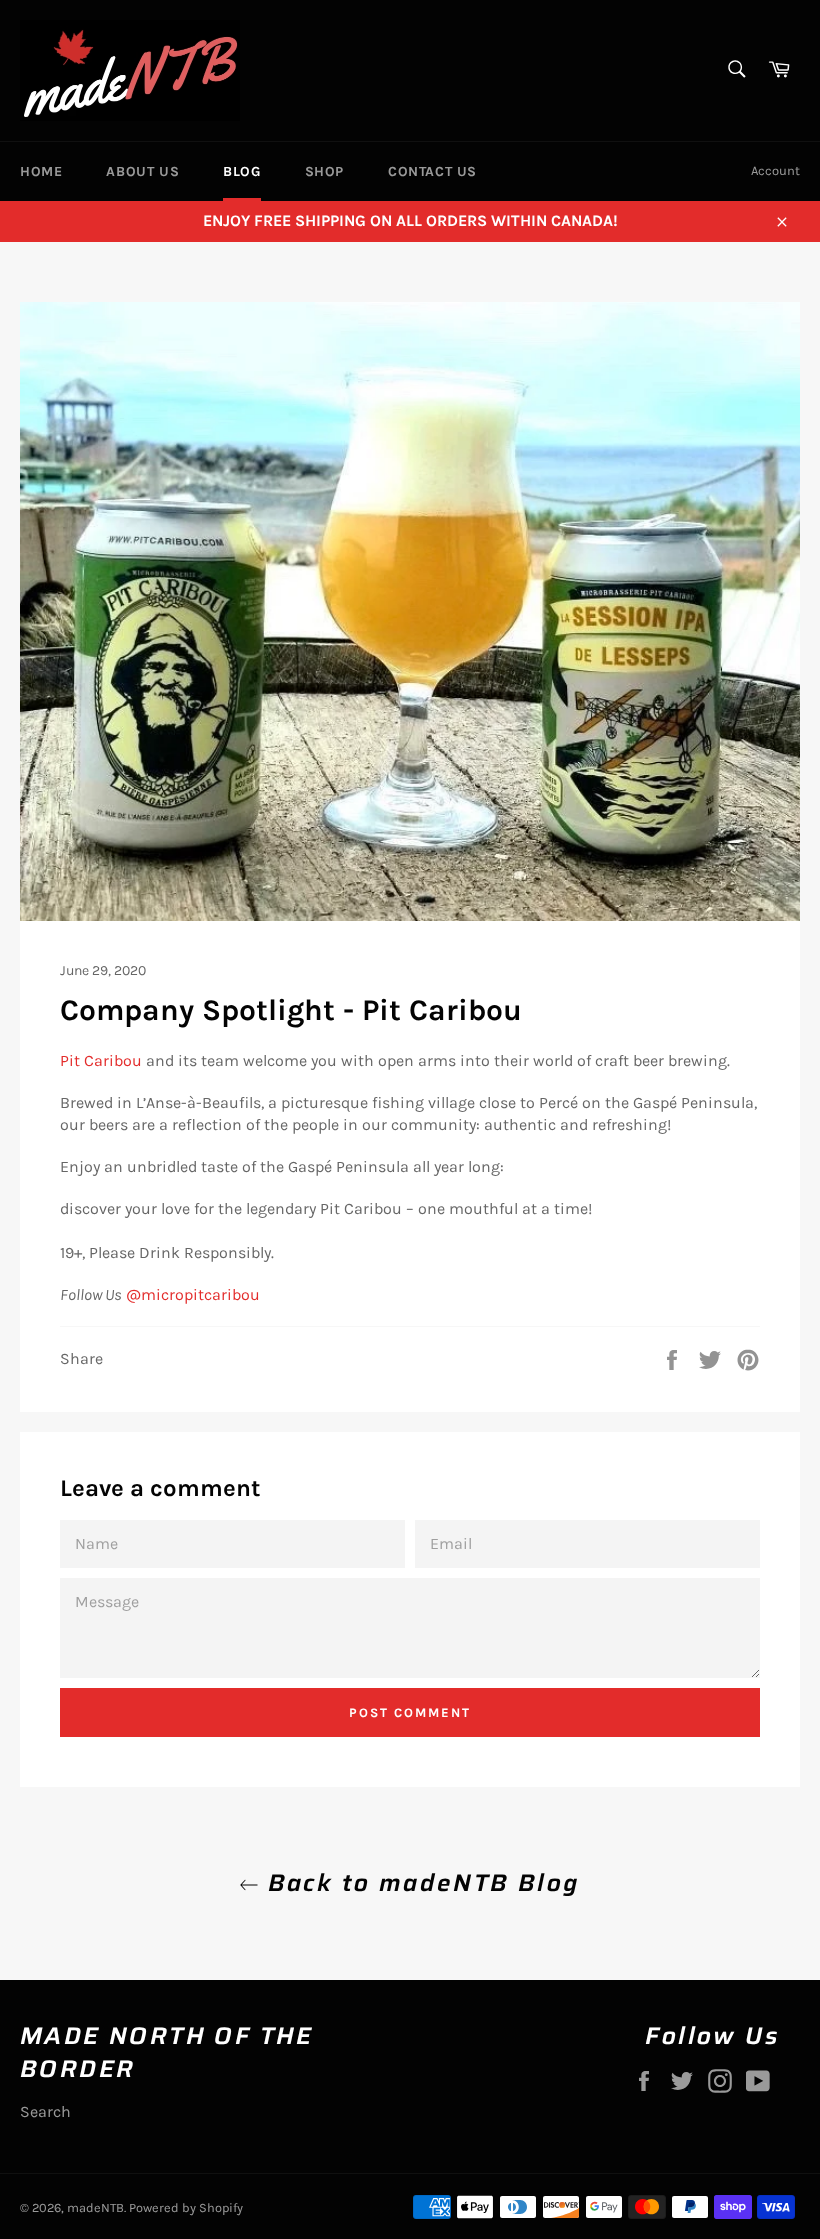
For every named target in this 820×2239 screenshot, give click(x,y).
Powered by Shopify (186, 2207)
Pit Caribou (101, 1060)
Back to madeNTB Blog (419, 1883)
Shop (324, 171)
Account (775, 170)
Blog (241, 171)
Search (45, 2111)
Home (41, 171)
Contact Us (432, 171)
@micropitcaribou (193, 1294)
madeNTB (95, 2207)
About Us (142, 171)
